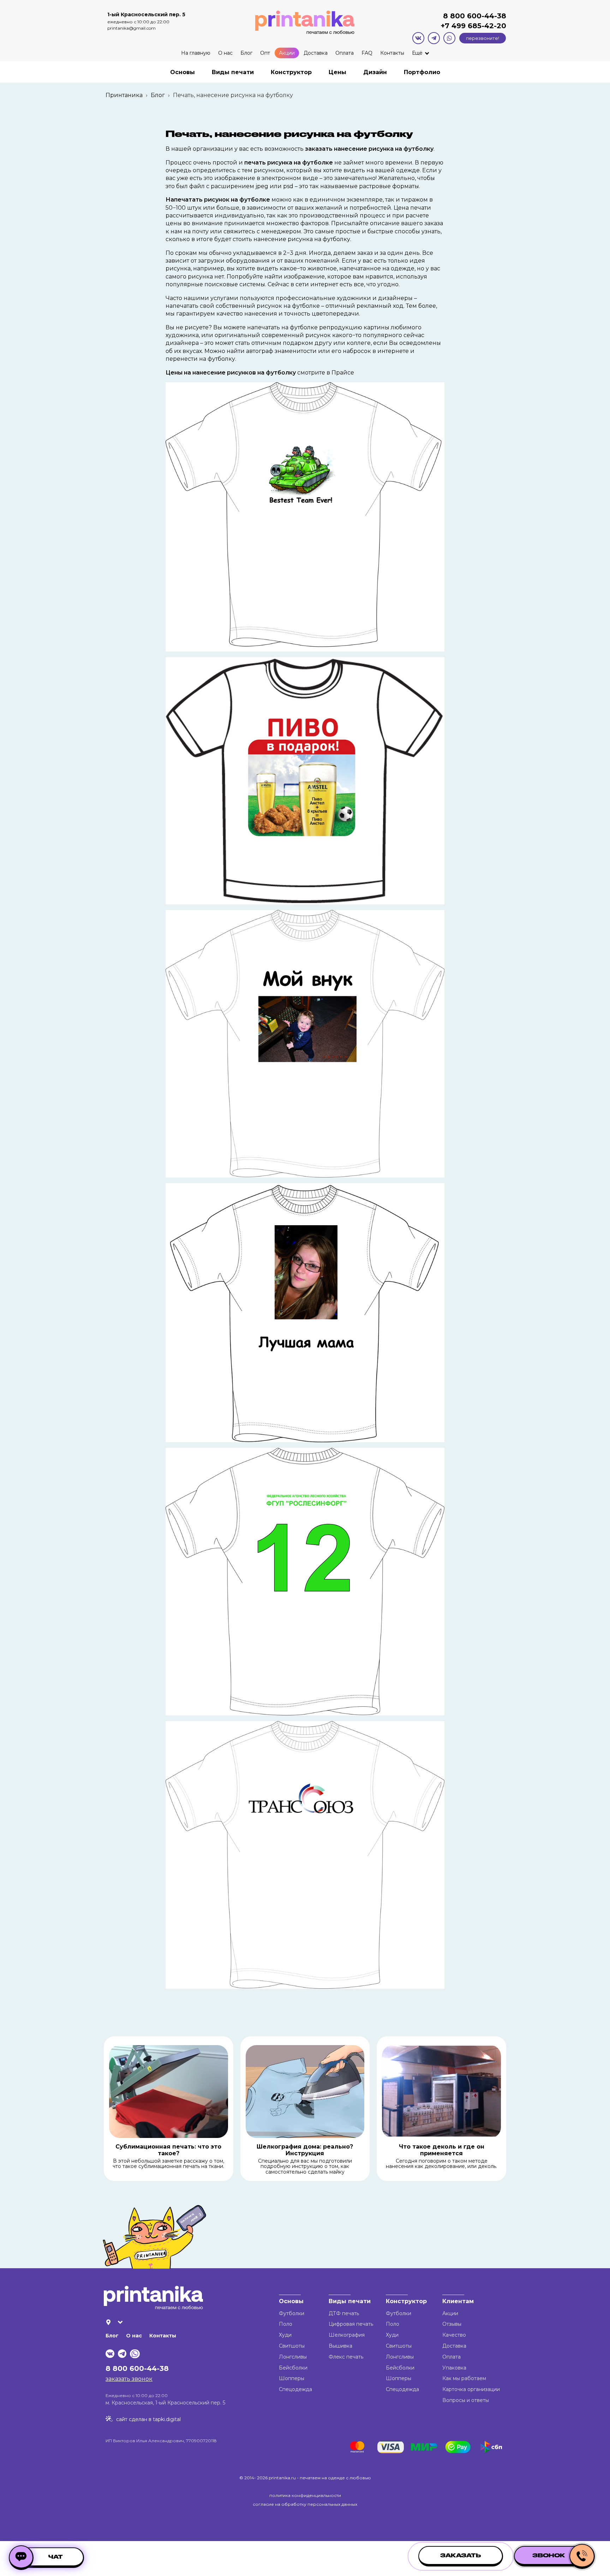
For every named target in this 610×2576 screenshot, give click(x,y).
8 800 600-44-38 (475, 16)
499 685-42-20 (478, 26)
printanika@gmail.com (131, 28)
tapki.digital (166, 2419)
